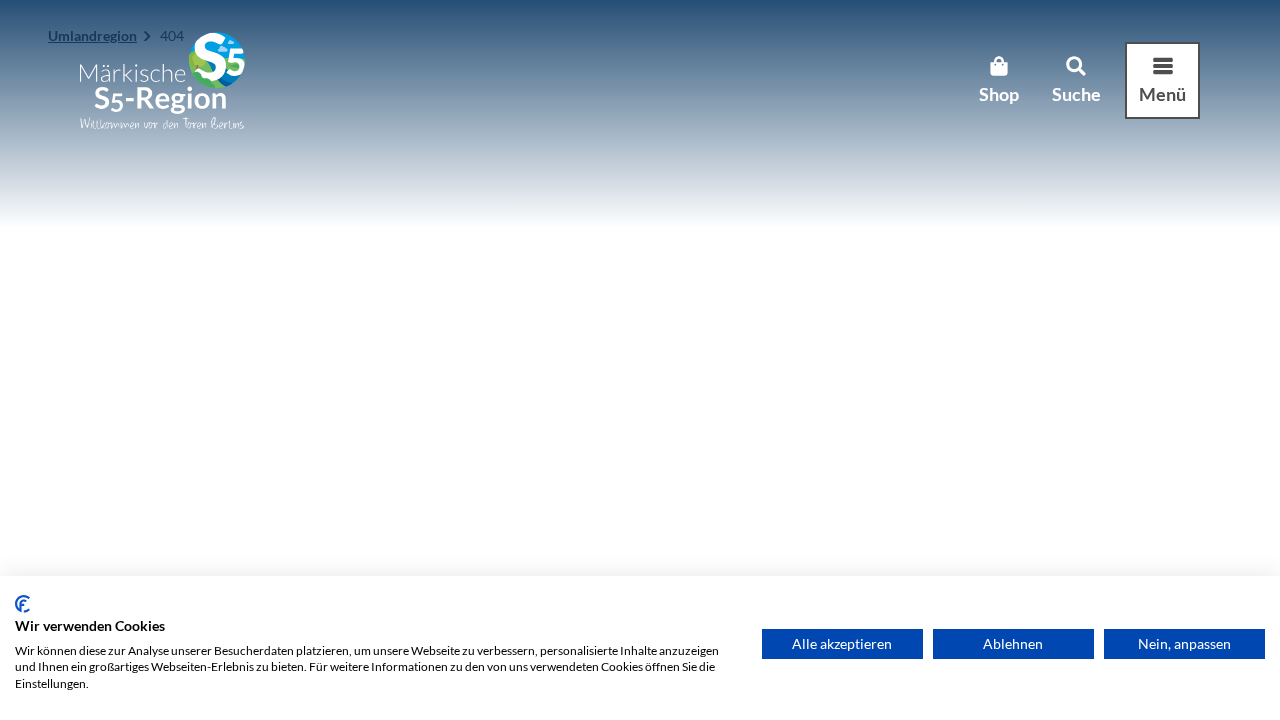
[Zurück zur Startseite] (162, 80)
